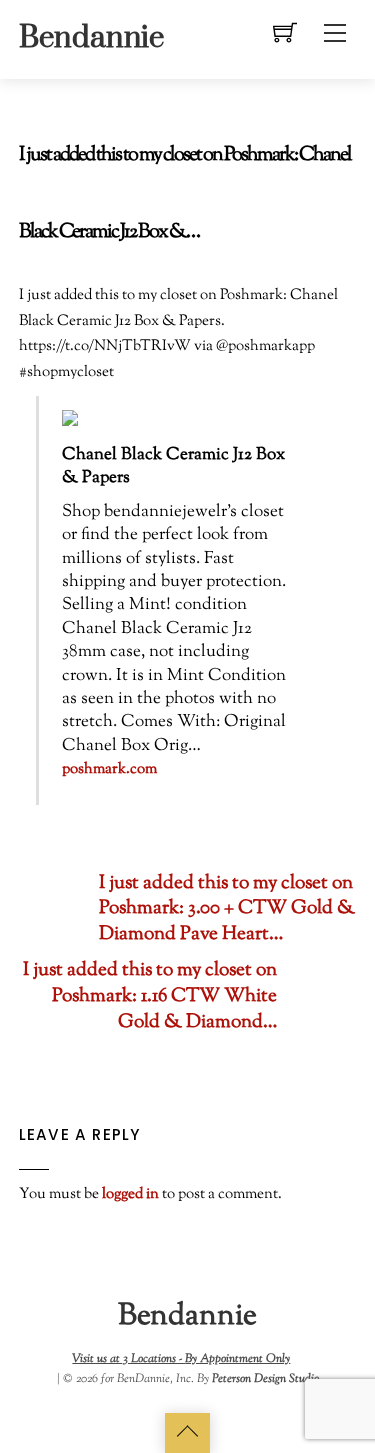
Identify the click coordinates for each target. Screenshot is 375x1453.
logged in (130, 1194)
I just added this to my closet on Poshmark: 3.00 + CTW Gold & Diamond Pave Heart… (227, 910)
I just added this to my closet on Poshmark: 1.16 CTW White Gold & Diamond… (150, 997)
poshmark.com (109, 769)
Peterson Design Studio (265, 1379)
